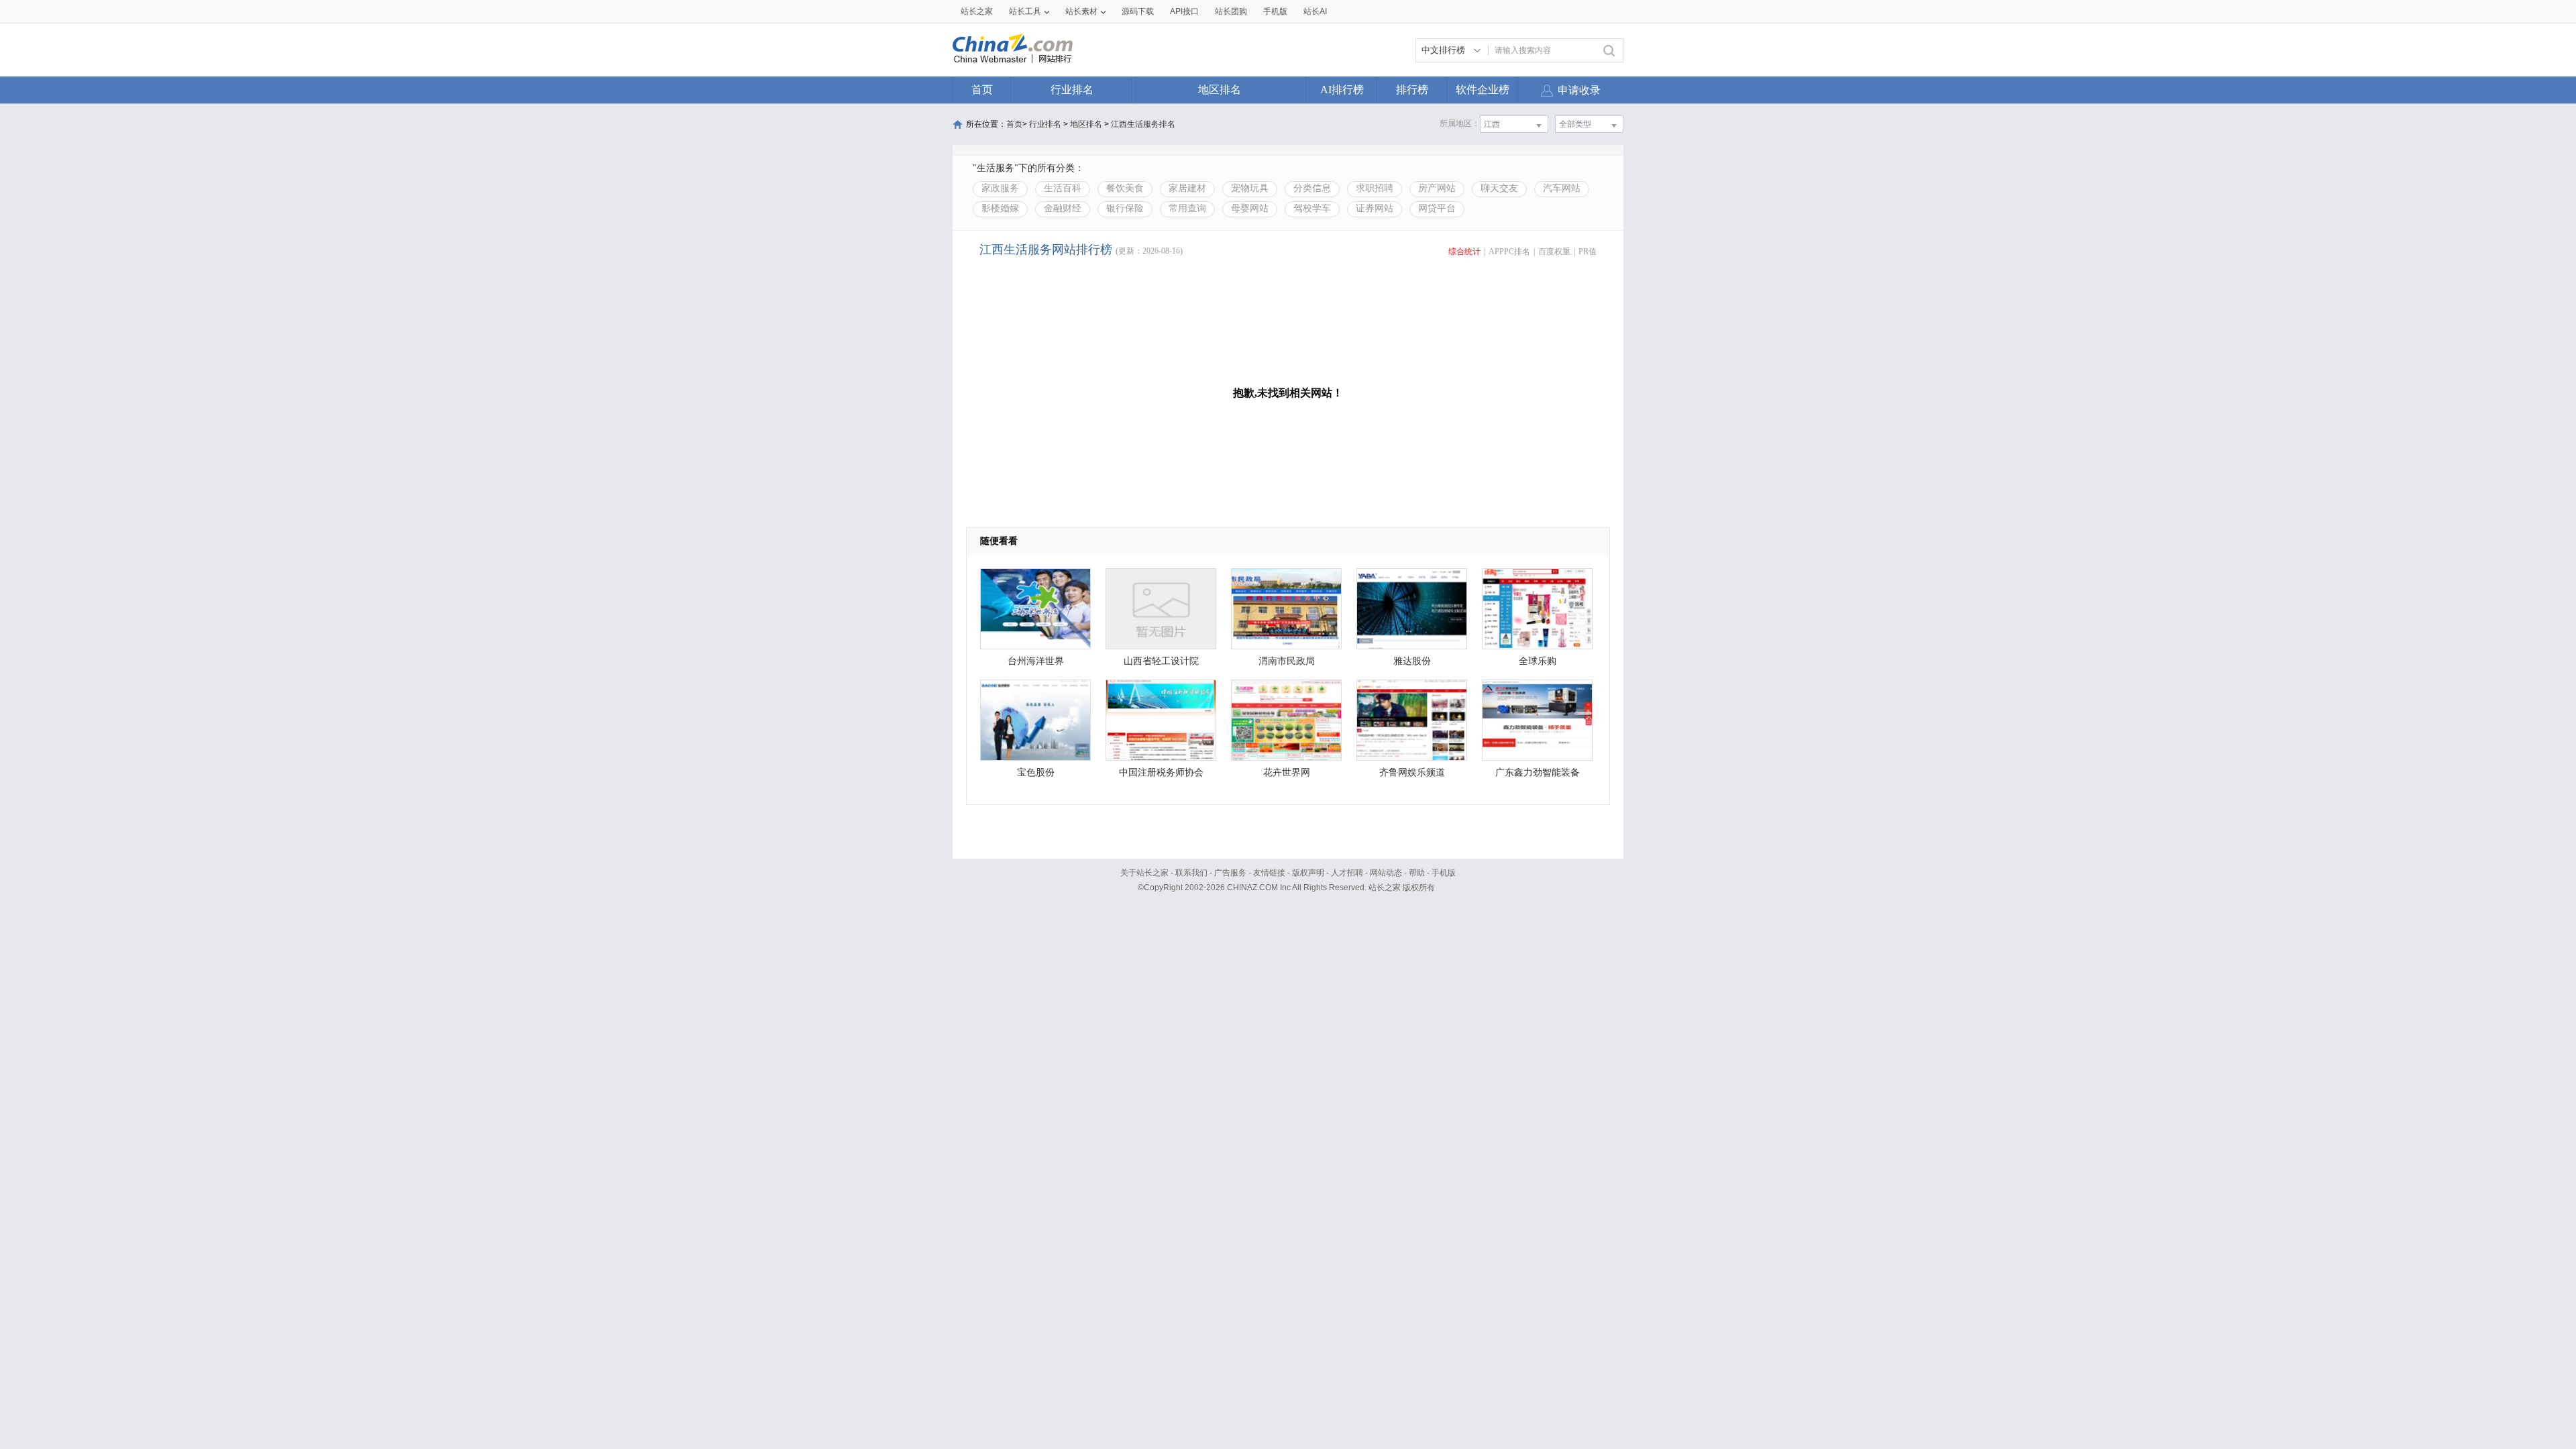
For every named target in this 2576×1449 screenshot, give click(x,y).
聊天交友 (1499, 188)
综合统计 (1464, 252)
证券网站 (1375, 208)
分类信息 (1312, 188)
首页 (982, 90)
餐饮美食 (1125, 188)
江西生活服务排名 (1143, 124)
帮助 (1417, 873)
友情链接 (1269, 873)
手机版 (1444, 873)
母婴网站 (1250, 208)
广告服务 (1230, 873)
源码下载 (1138, 11)
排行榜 (1412, 90)
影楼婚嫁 (1000, 208)
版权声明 (1308, 873)
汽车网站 (1562, 188)
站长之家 (977, 11)
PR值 (1588, 252)
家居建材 (1187, 188)
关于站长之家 (1144, 873)
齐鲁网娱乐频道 (1412, 772)
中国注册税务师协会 (1161, 772)
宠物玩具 (1250, 188)
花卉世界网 (1287, 772)
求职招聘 (1375, 188)
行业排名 (1072, 90)
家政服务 (1000, 188)
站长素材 (1081, 11)
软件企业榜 (1483, 90)
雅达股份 (1412, 661)
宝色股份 (1036, 772)
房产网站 (1437, 188)
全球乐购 (1538, 661)
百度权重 (1554, 252)
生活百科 (1063, 188)
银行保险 (1125, 208)
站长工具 (1025, 11)
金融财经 (1063, 208)
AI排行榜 (1342, 90)
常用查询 (1187, 208)
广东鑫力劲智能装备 (1538, 772)
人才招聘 (1347, 873)
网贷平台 (1437, 208)
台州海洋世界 (1036, 661)
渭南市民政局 (1287, 661)
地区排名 (1220, 90)
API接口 (1184, 11)
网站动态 (1386, 873)
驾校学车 (1312, 208)
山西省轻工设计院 (1161, 661)
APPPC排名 (1509, 252)
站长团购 (1231, 11)
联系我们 (1191, 873)
